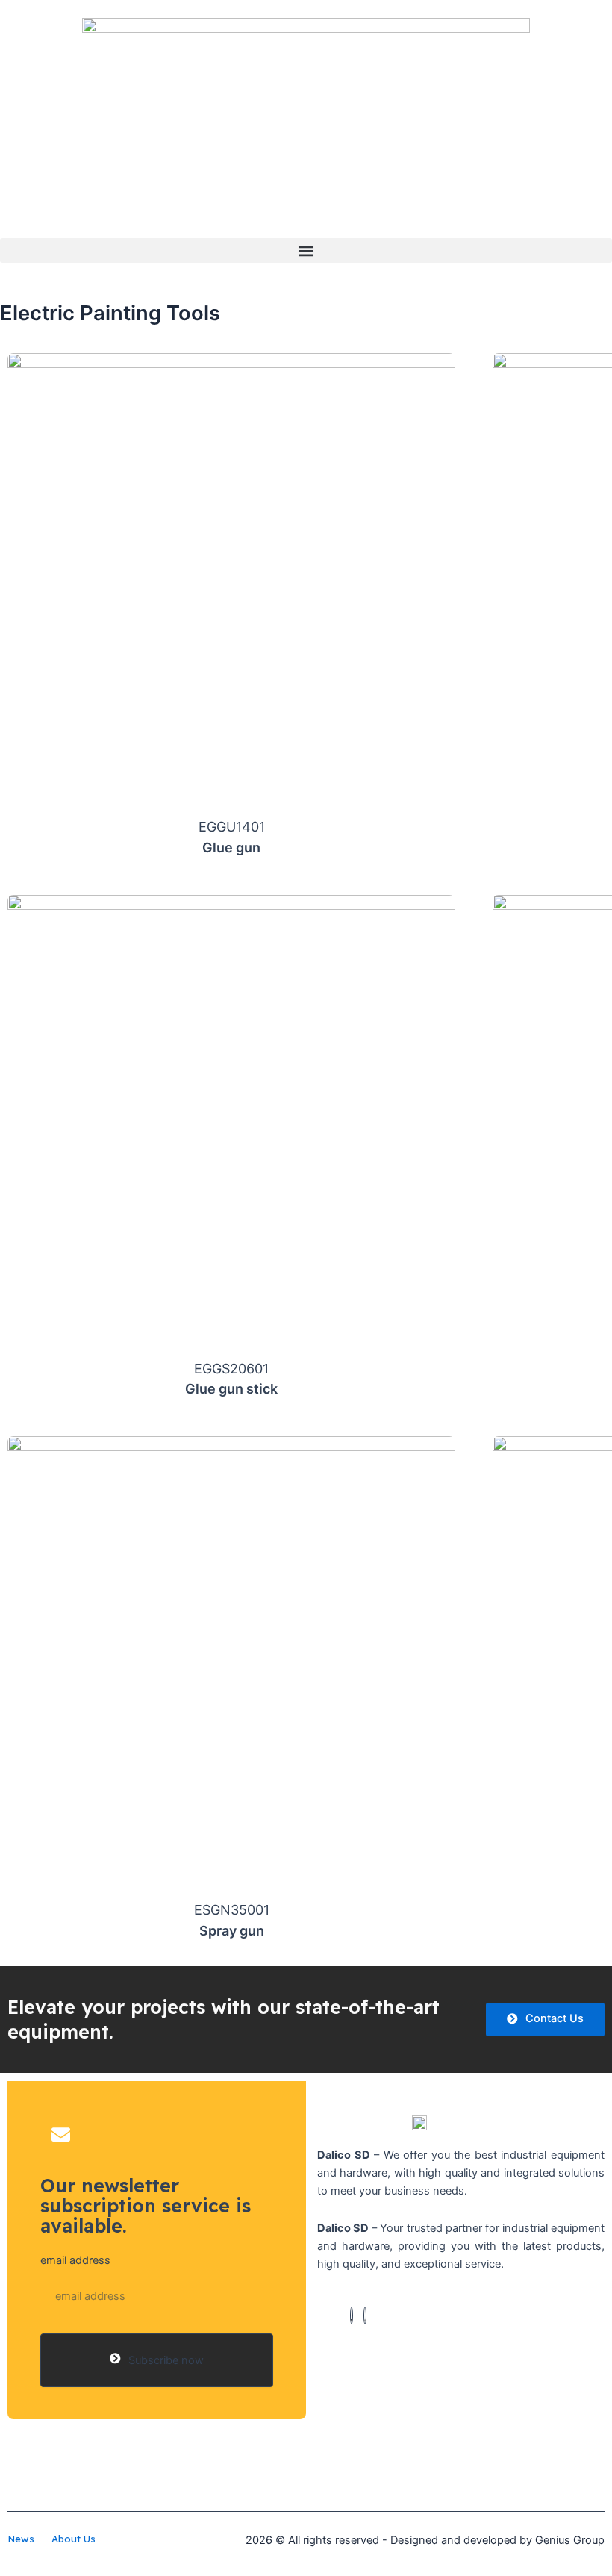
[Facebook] (352, 2315)
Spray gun (232, 1931)
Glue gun (231, 848)
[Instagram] (365, 2315)
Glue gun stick (231, 1389)
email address (75, 2260)
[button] (306, 250)
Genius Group (570, 2540)
